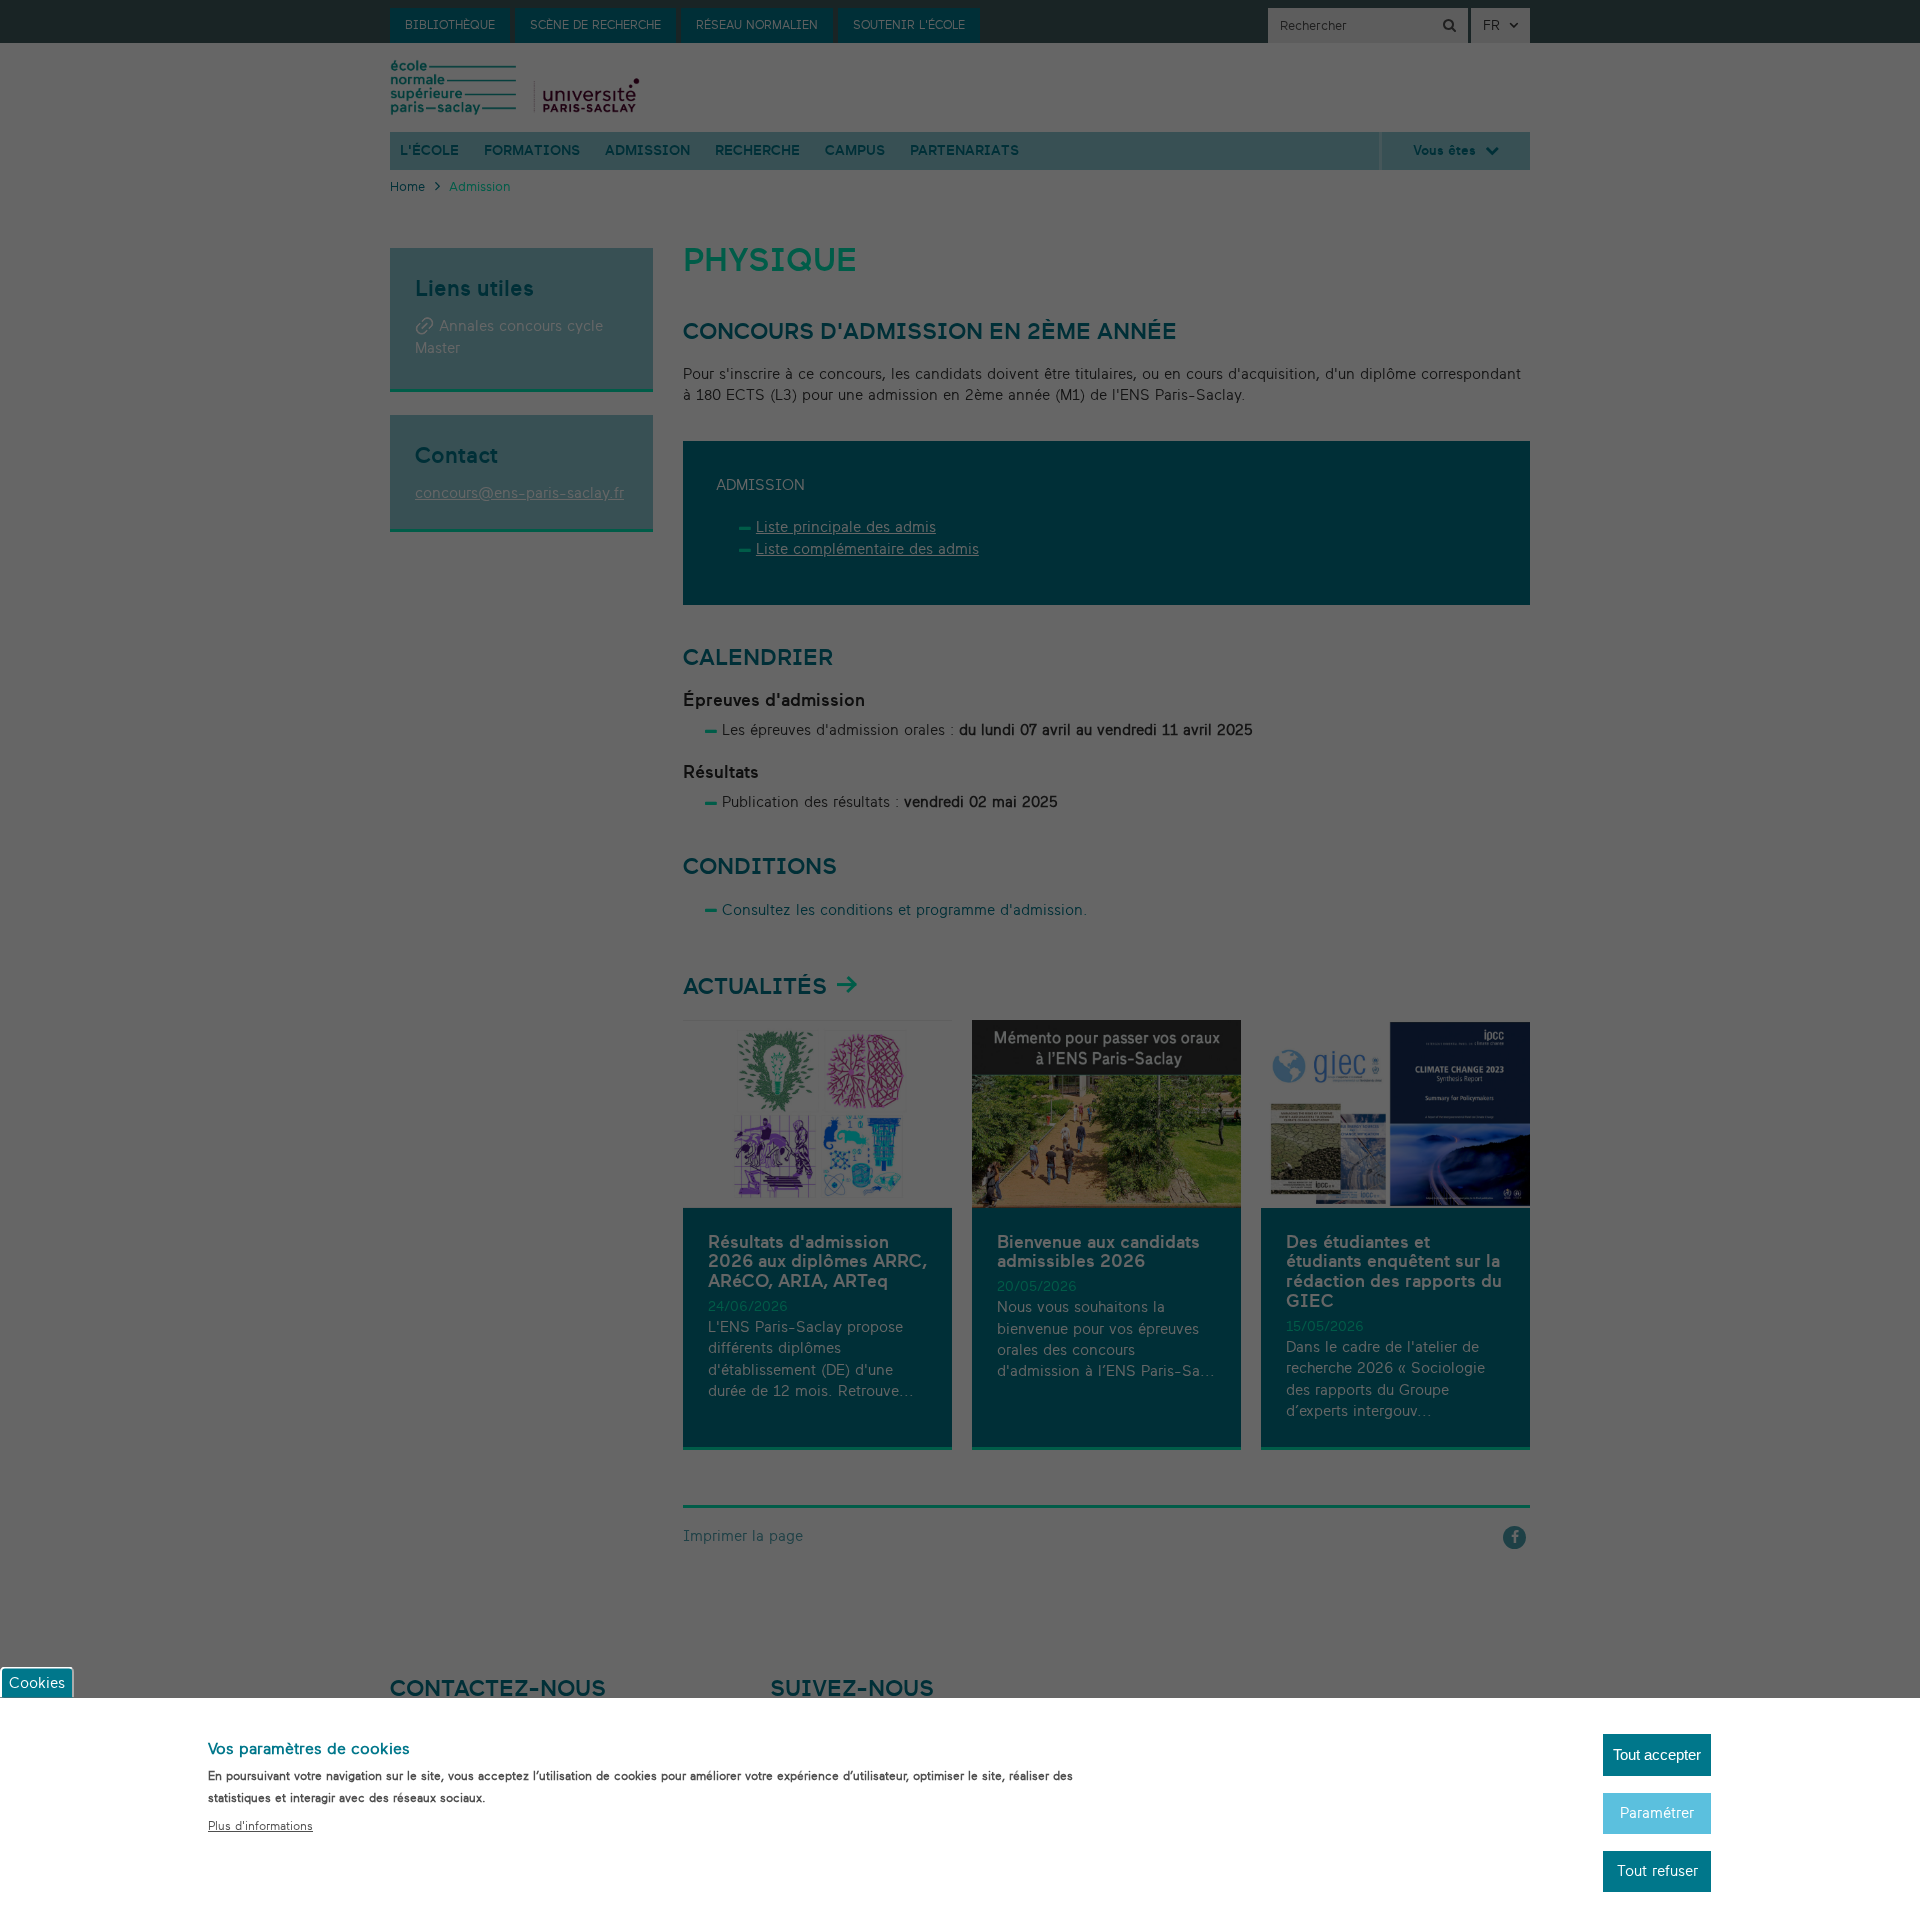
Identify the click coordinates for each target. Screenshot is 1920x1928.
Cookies (37, 1682)
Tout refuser (1657, 1871)
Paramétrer (1657, 1812)
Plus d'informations (260, 1826)
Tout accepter (1657, 1754)
